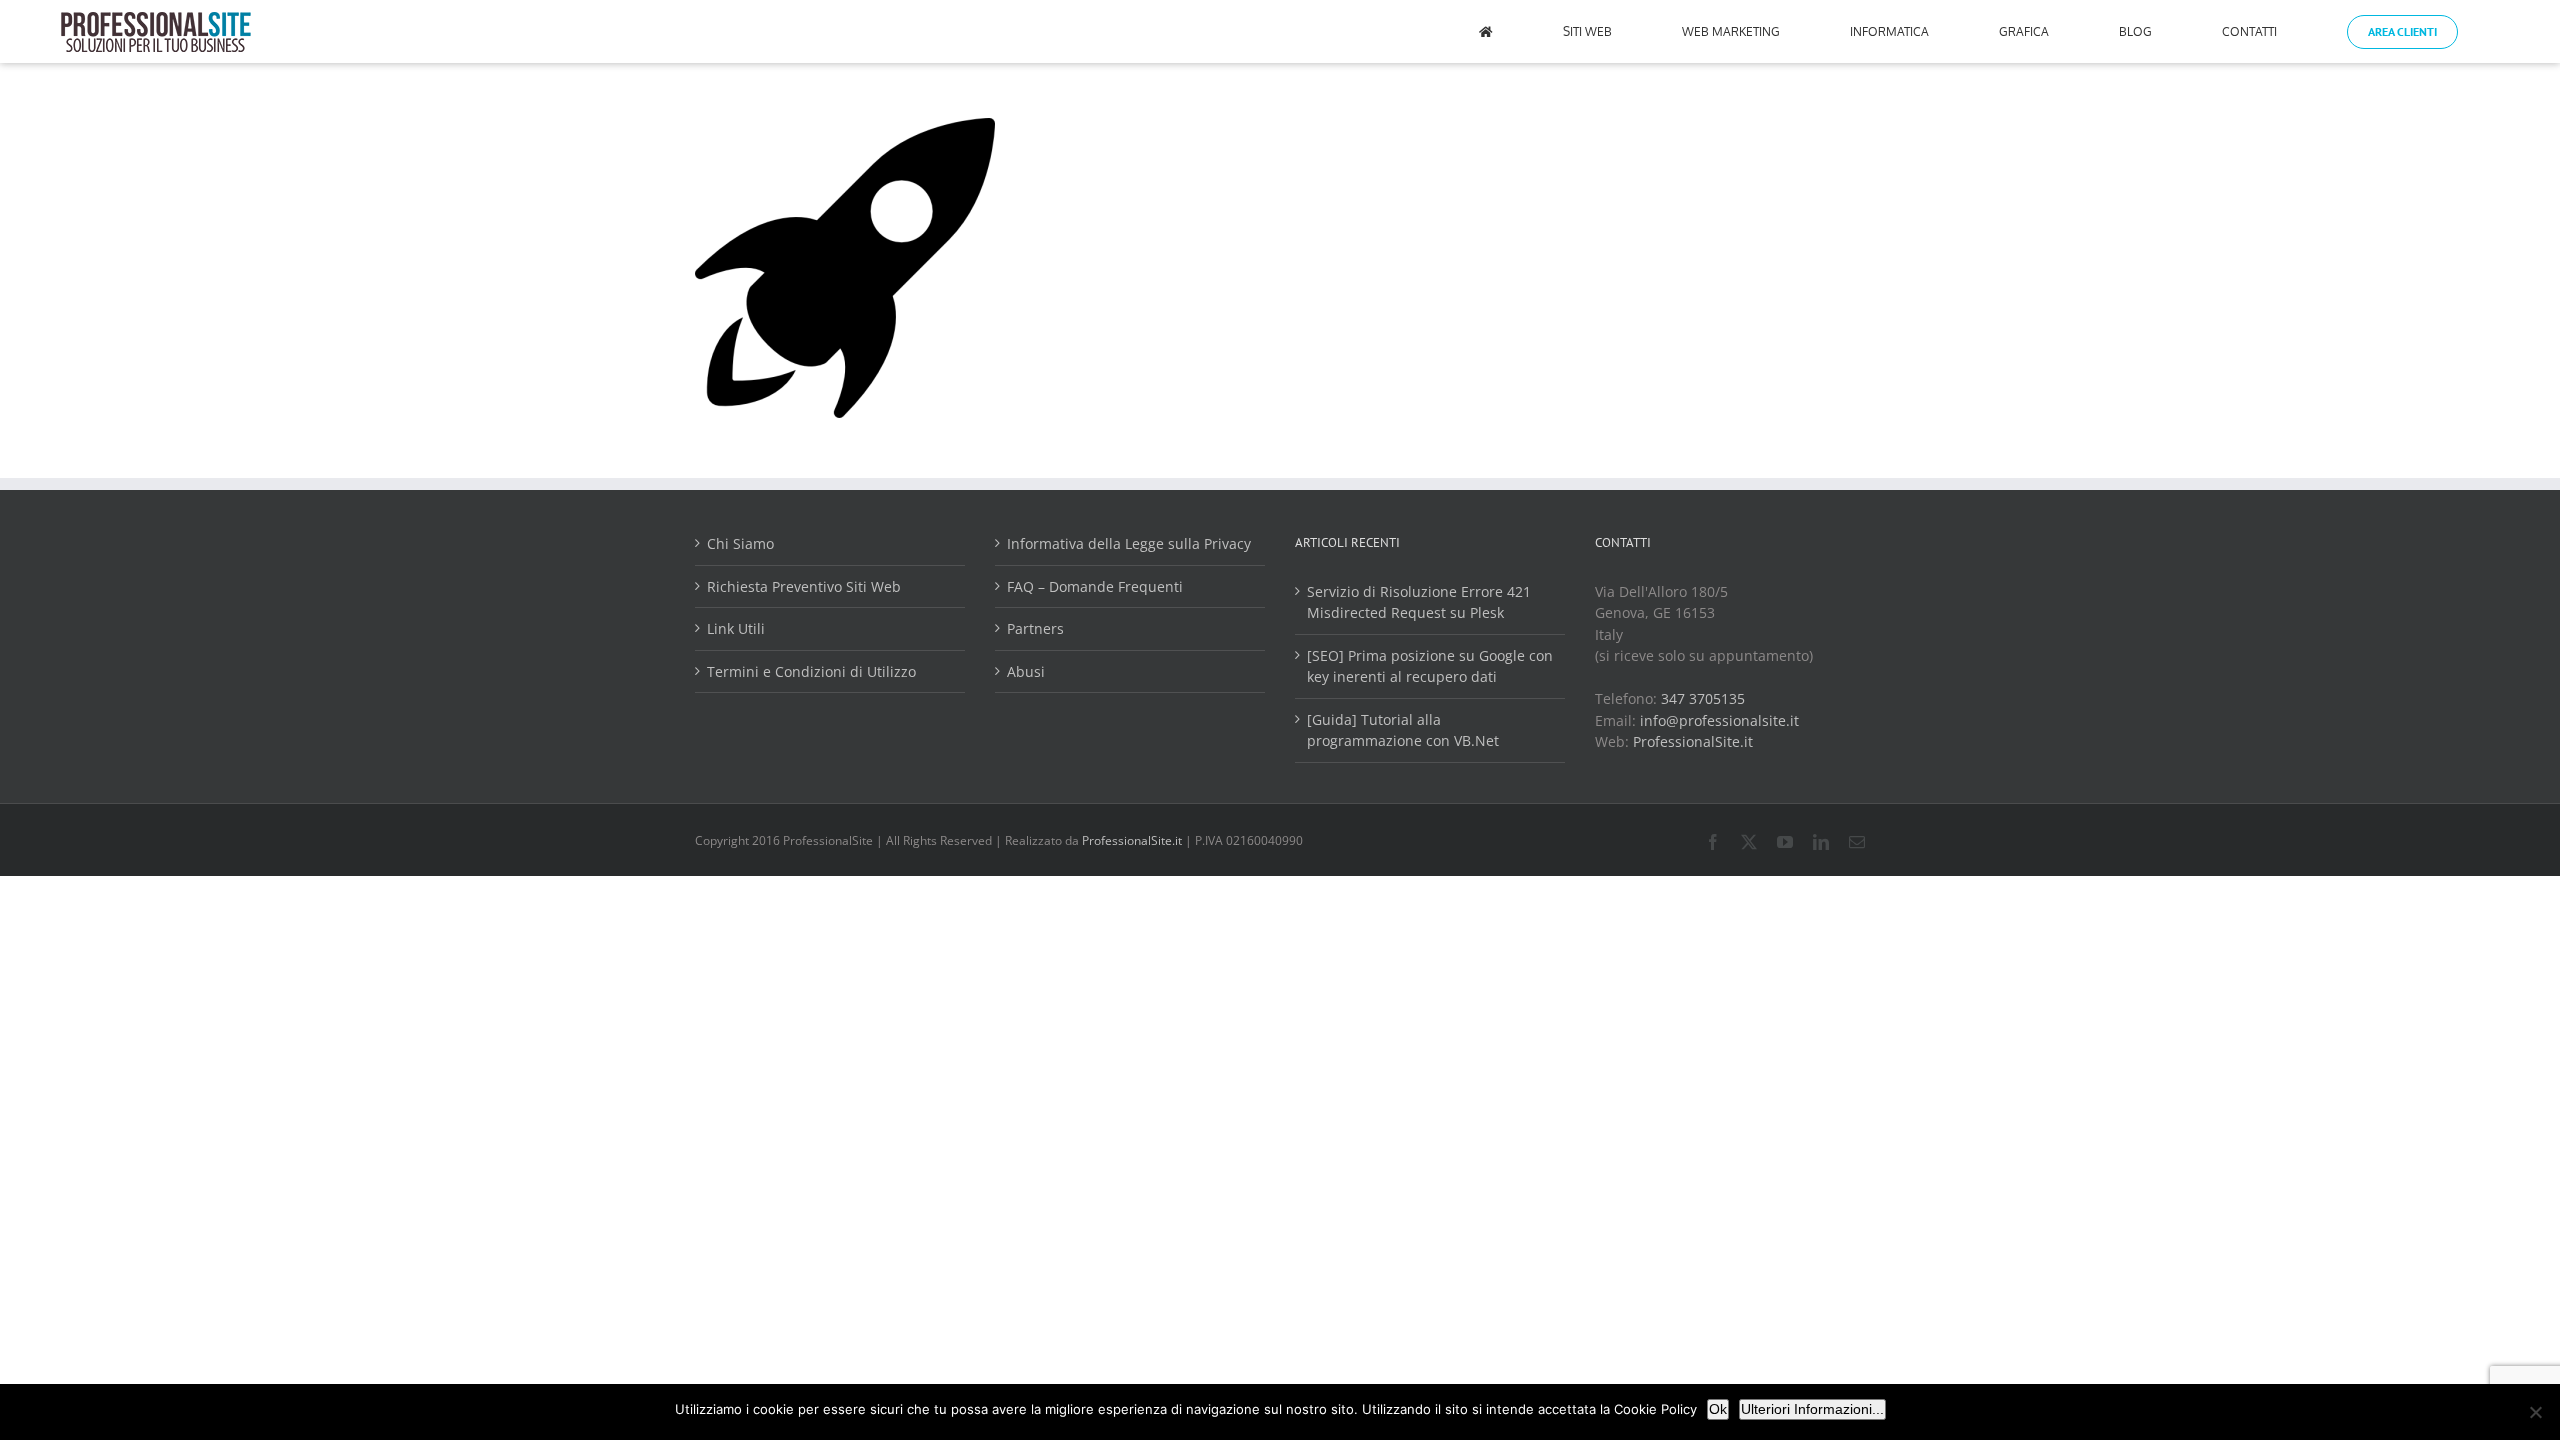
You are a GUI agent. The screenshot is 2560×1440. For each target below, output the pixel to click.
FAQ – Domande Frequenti (1095, 586)
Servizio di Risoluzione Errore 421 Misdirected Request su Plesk (1419, 602)
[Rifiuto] (2535, 1412)
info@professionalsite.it (1719, 720)
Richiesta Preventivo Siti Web (804, 586)
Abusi (1026, 671)
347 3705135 (1703, 698)
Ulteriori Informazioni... (1812, 1409)
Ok (1718, 1409)
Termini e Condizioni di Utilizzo (811, 671)
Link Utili (736, 628)
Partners (1035, 628)
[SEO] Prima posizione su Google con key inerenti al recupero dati (1430, 666)
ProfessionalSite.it (1693, 741)
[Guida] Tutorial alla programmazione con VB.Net (1403, 730)
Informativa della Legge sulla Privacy (1129, 543)
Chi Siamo (740, 543)
